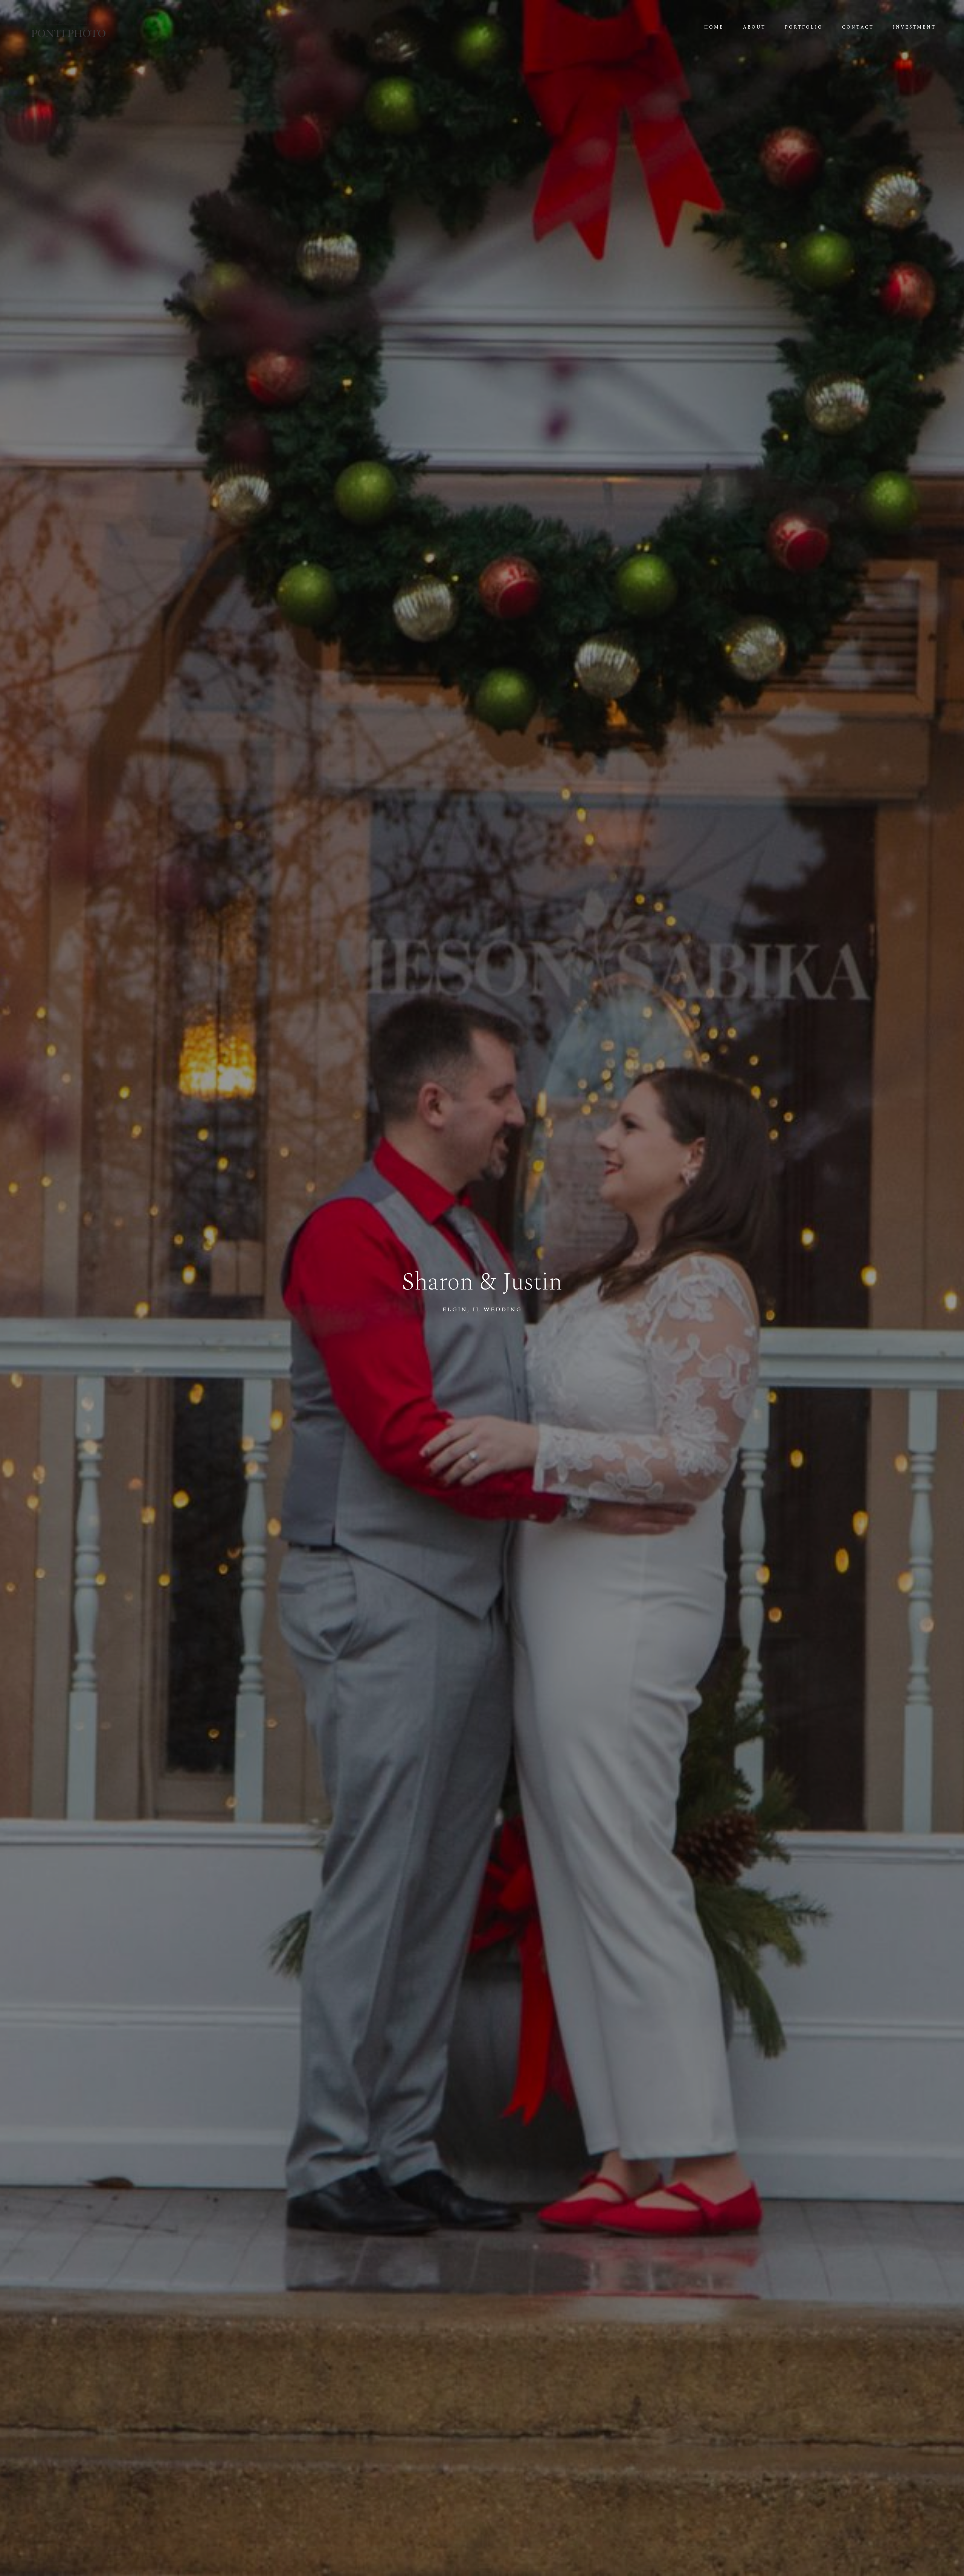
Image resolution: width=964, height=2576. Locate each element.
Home (714, 27)
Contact (858, 27)
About (754, 27)
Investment (914, 27)
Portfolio (804, 27)
